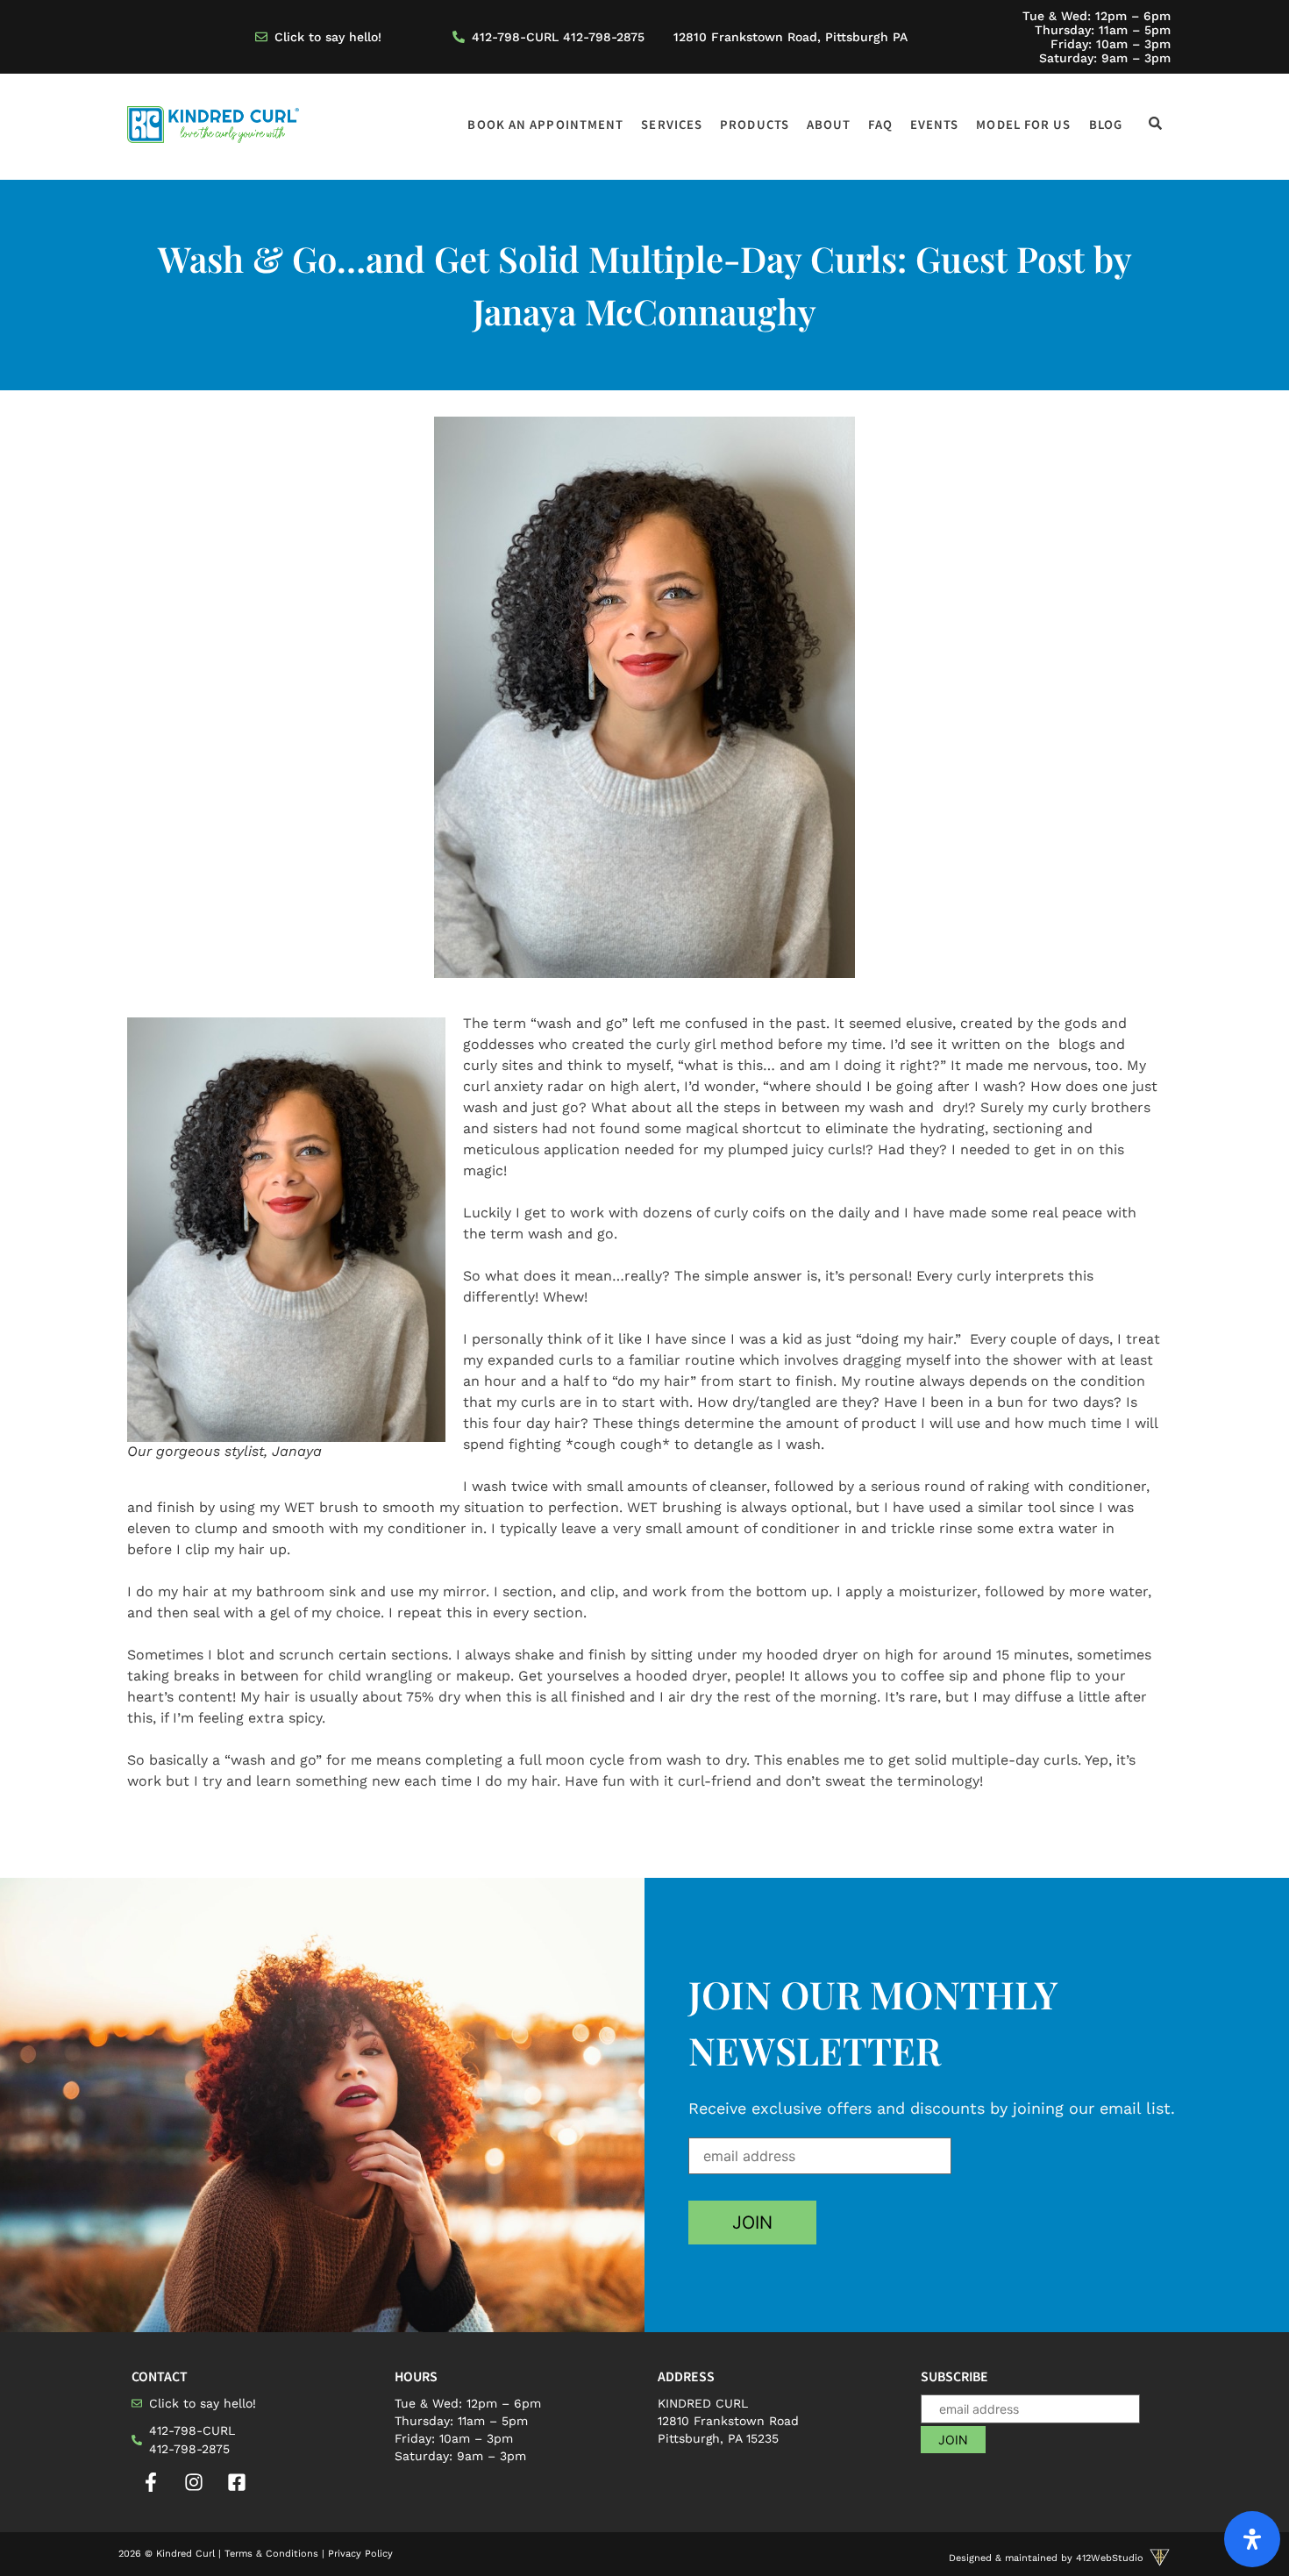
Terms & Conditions (271, 2554)
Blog (1106, 124)
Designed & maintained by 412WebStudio (1046, 2558)
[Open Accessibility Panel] (1252, 2539)
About (829, 124)
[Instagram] (194, 2482)
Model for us (1023, 124)
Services (672, 124)
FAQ (880, 124)
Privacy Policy (360, 2554)
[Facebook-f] (151, 2482)
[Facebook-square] (237, 2482)
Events (935, 124)
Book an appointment (545, 124)
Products (755, 124)
